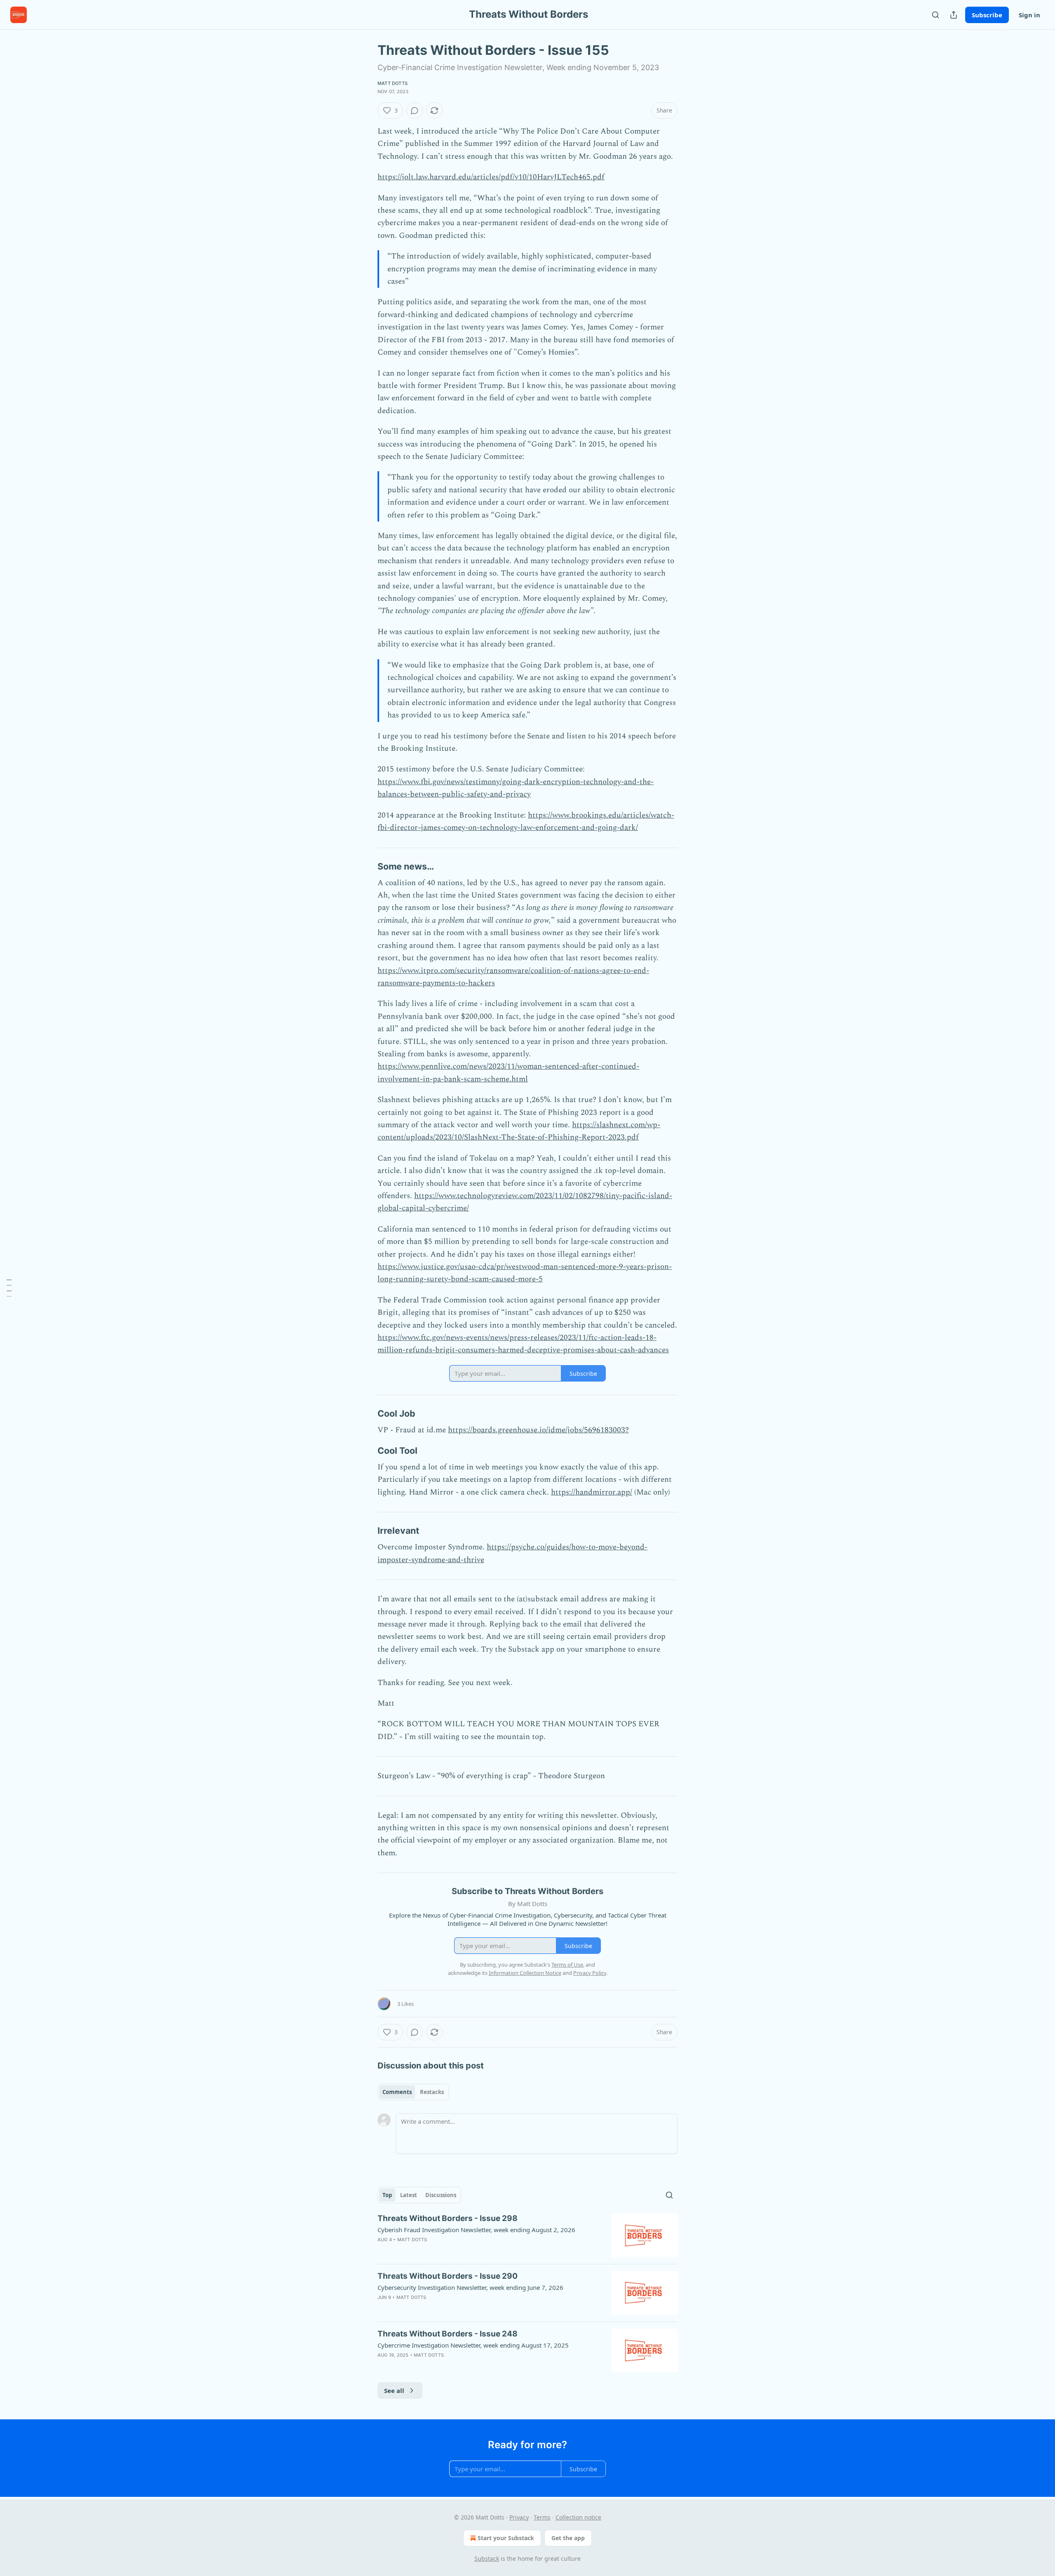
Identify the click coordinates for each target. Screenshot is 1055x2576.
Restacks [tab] (432, 2092)
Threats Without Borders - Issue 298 (448, 2218)
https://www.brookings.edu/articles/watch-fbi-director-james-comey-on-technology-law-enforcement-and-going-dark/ (526, 821)
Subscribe (987, 15)
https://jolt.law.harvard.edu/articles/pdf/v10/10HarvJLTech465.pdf (491, 177)
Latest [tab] (409, 2195)
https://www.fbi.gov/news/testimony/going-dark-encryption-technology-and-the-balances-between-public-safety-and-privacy (516, 788)
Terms (542, 2517)
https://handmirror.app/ (592, 1492)
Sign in (1029, 15)
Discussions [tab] (441, 2195)
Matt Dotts (393, 83)
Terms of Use (567, 1965)
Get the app (568, 2538)
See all (394, 2390)
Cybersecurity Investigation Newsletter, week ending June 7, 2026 (470, 2287)
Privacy (519, 2517)
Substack (487, 2558)
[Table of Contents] (9, 1288)
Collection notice (578, 2517)
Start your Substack (506, 2538)
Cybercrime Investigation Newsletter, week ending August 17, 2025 (473, 2345)
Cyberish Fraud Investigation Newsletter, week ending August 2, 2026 (476, 2230)
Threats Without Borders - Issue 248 (448, 2334)
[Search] (935, 15)
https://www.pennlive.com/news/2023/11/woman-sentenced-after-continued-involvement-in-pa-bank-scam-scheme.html (508, 1073)
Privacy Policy (590, 1973)
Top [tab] (387, 2195)
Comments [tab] (397, 2092)
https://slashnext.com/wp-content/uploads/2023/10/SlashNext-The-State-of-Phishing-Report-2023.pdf (519, 1131)
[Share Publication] (954, 15)
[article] (527, 2235)
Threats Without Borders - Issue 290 (448, 2276)
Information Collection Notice (525, 1973)
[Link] (366, 866)
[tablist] (413, 2092)
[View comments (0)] (415, 110)
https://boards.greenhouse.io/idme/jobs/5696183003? (538, 1430)
